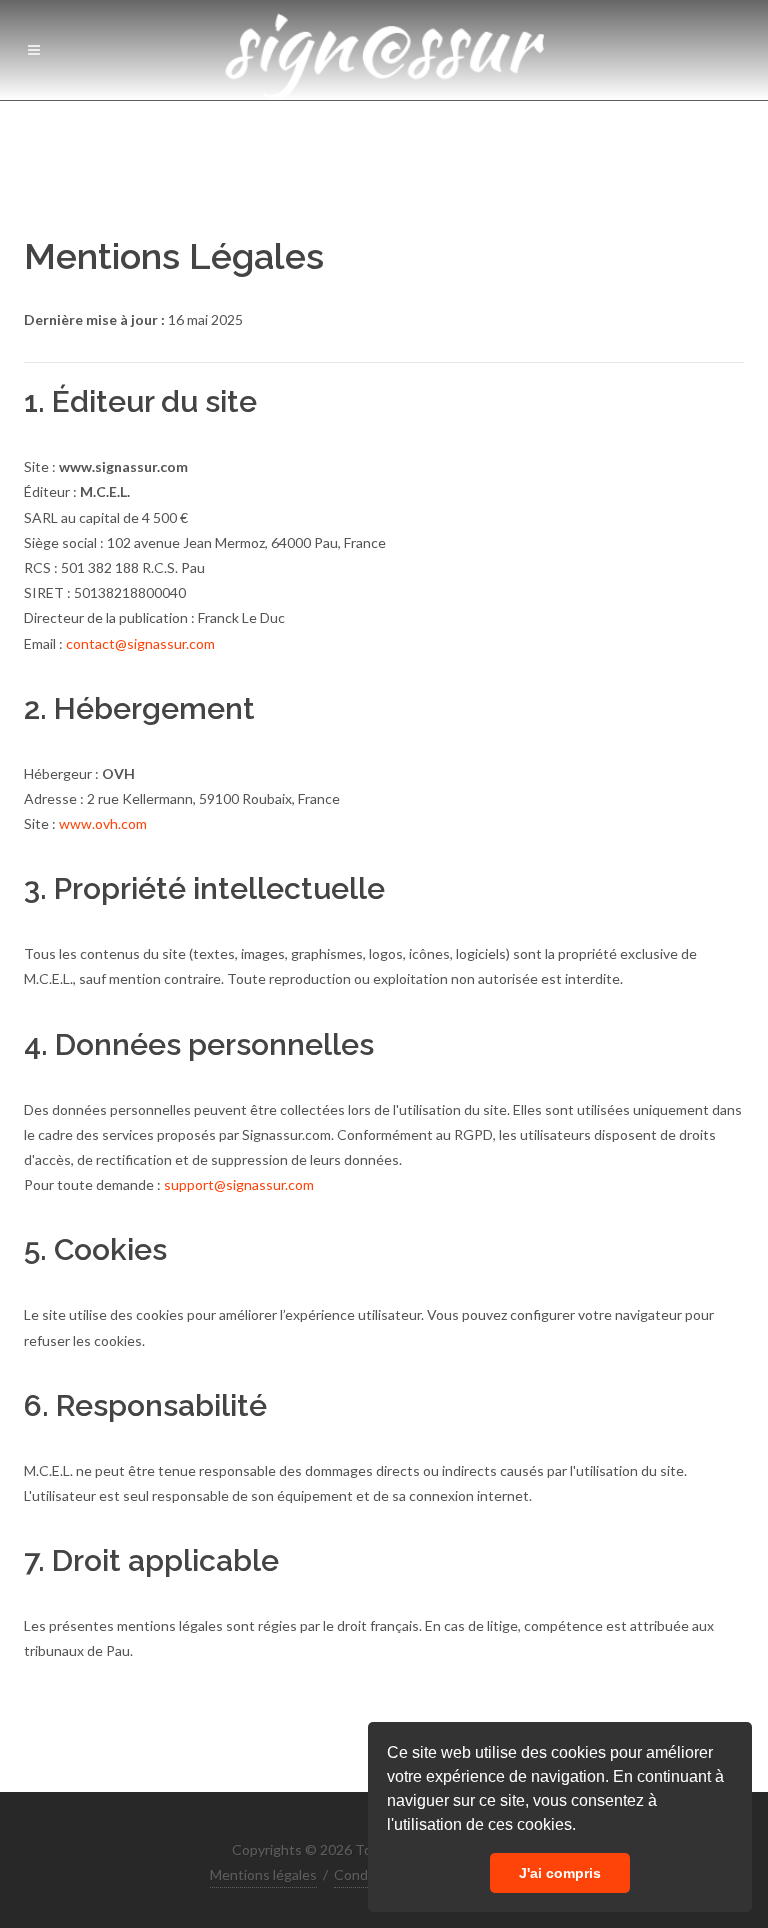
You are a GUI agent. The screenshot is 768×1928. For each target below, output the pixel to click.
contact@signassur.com (140, 643)
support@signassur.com (239, 1184)
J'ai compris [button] (560, 1873)
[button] (583, 1827)
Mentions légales (263, 1874)
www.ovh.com (103, 823)
